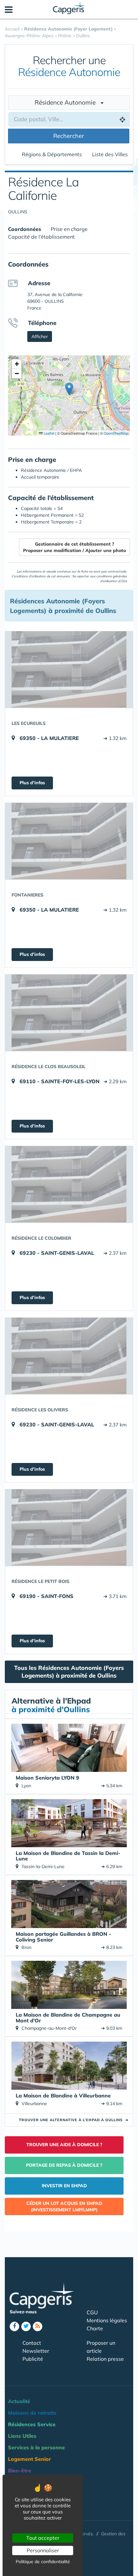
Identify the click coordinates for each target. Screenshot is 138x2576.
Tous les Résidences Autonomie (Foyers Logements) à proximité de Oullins (69, 1672)
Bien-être (20, 2470)
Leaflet (48, 433)
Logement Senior (30, 2459)
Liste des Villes (110, 154)
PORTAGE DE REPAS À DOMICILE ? (64, 2165)
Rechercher (69, 136)
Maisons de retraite (32, 2413)
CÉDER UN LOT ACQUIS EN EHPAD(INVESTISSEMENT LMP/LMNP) (64, 2206)
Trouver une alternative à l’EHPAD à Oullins (74, 2120)
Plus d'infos (32, 783)
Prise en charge (69, 229)
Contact (32, 2343)
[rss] (38, 2326)
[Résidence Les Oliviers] (69, 1356)
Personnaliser (43, 2550)
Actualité (19, 2401)
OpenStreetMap (116, 433)
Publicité (33, 2359)
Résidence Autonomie (68, 102)
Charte (95, 2328)
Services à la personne (36, 2447)
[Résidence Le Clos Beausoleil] (69, 1013)
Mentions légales (107, 2320)
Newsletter (36, 2351)
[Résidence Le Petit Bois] (69, 1527)
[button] (69, 389)
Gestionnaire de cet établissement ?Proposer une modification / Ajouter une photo (74, 547)
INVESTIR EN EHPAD (64, 2186)
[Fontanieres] (69, 841)
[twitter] (26, 2326)
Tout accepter (43, 2538)
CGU (92, 2312)
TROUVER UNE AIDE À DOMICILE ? (64, 2145)
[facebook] (14, 2326)
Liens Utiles (22, 2436)
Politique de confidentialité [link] (43, 2562)
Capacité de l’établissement (41, 237)
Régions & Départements (52, 154)
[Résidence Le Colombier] (69, 1184)
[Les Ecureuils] (69, 669)
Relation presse (105, 2359)
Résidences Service (32, 2424)
